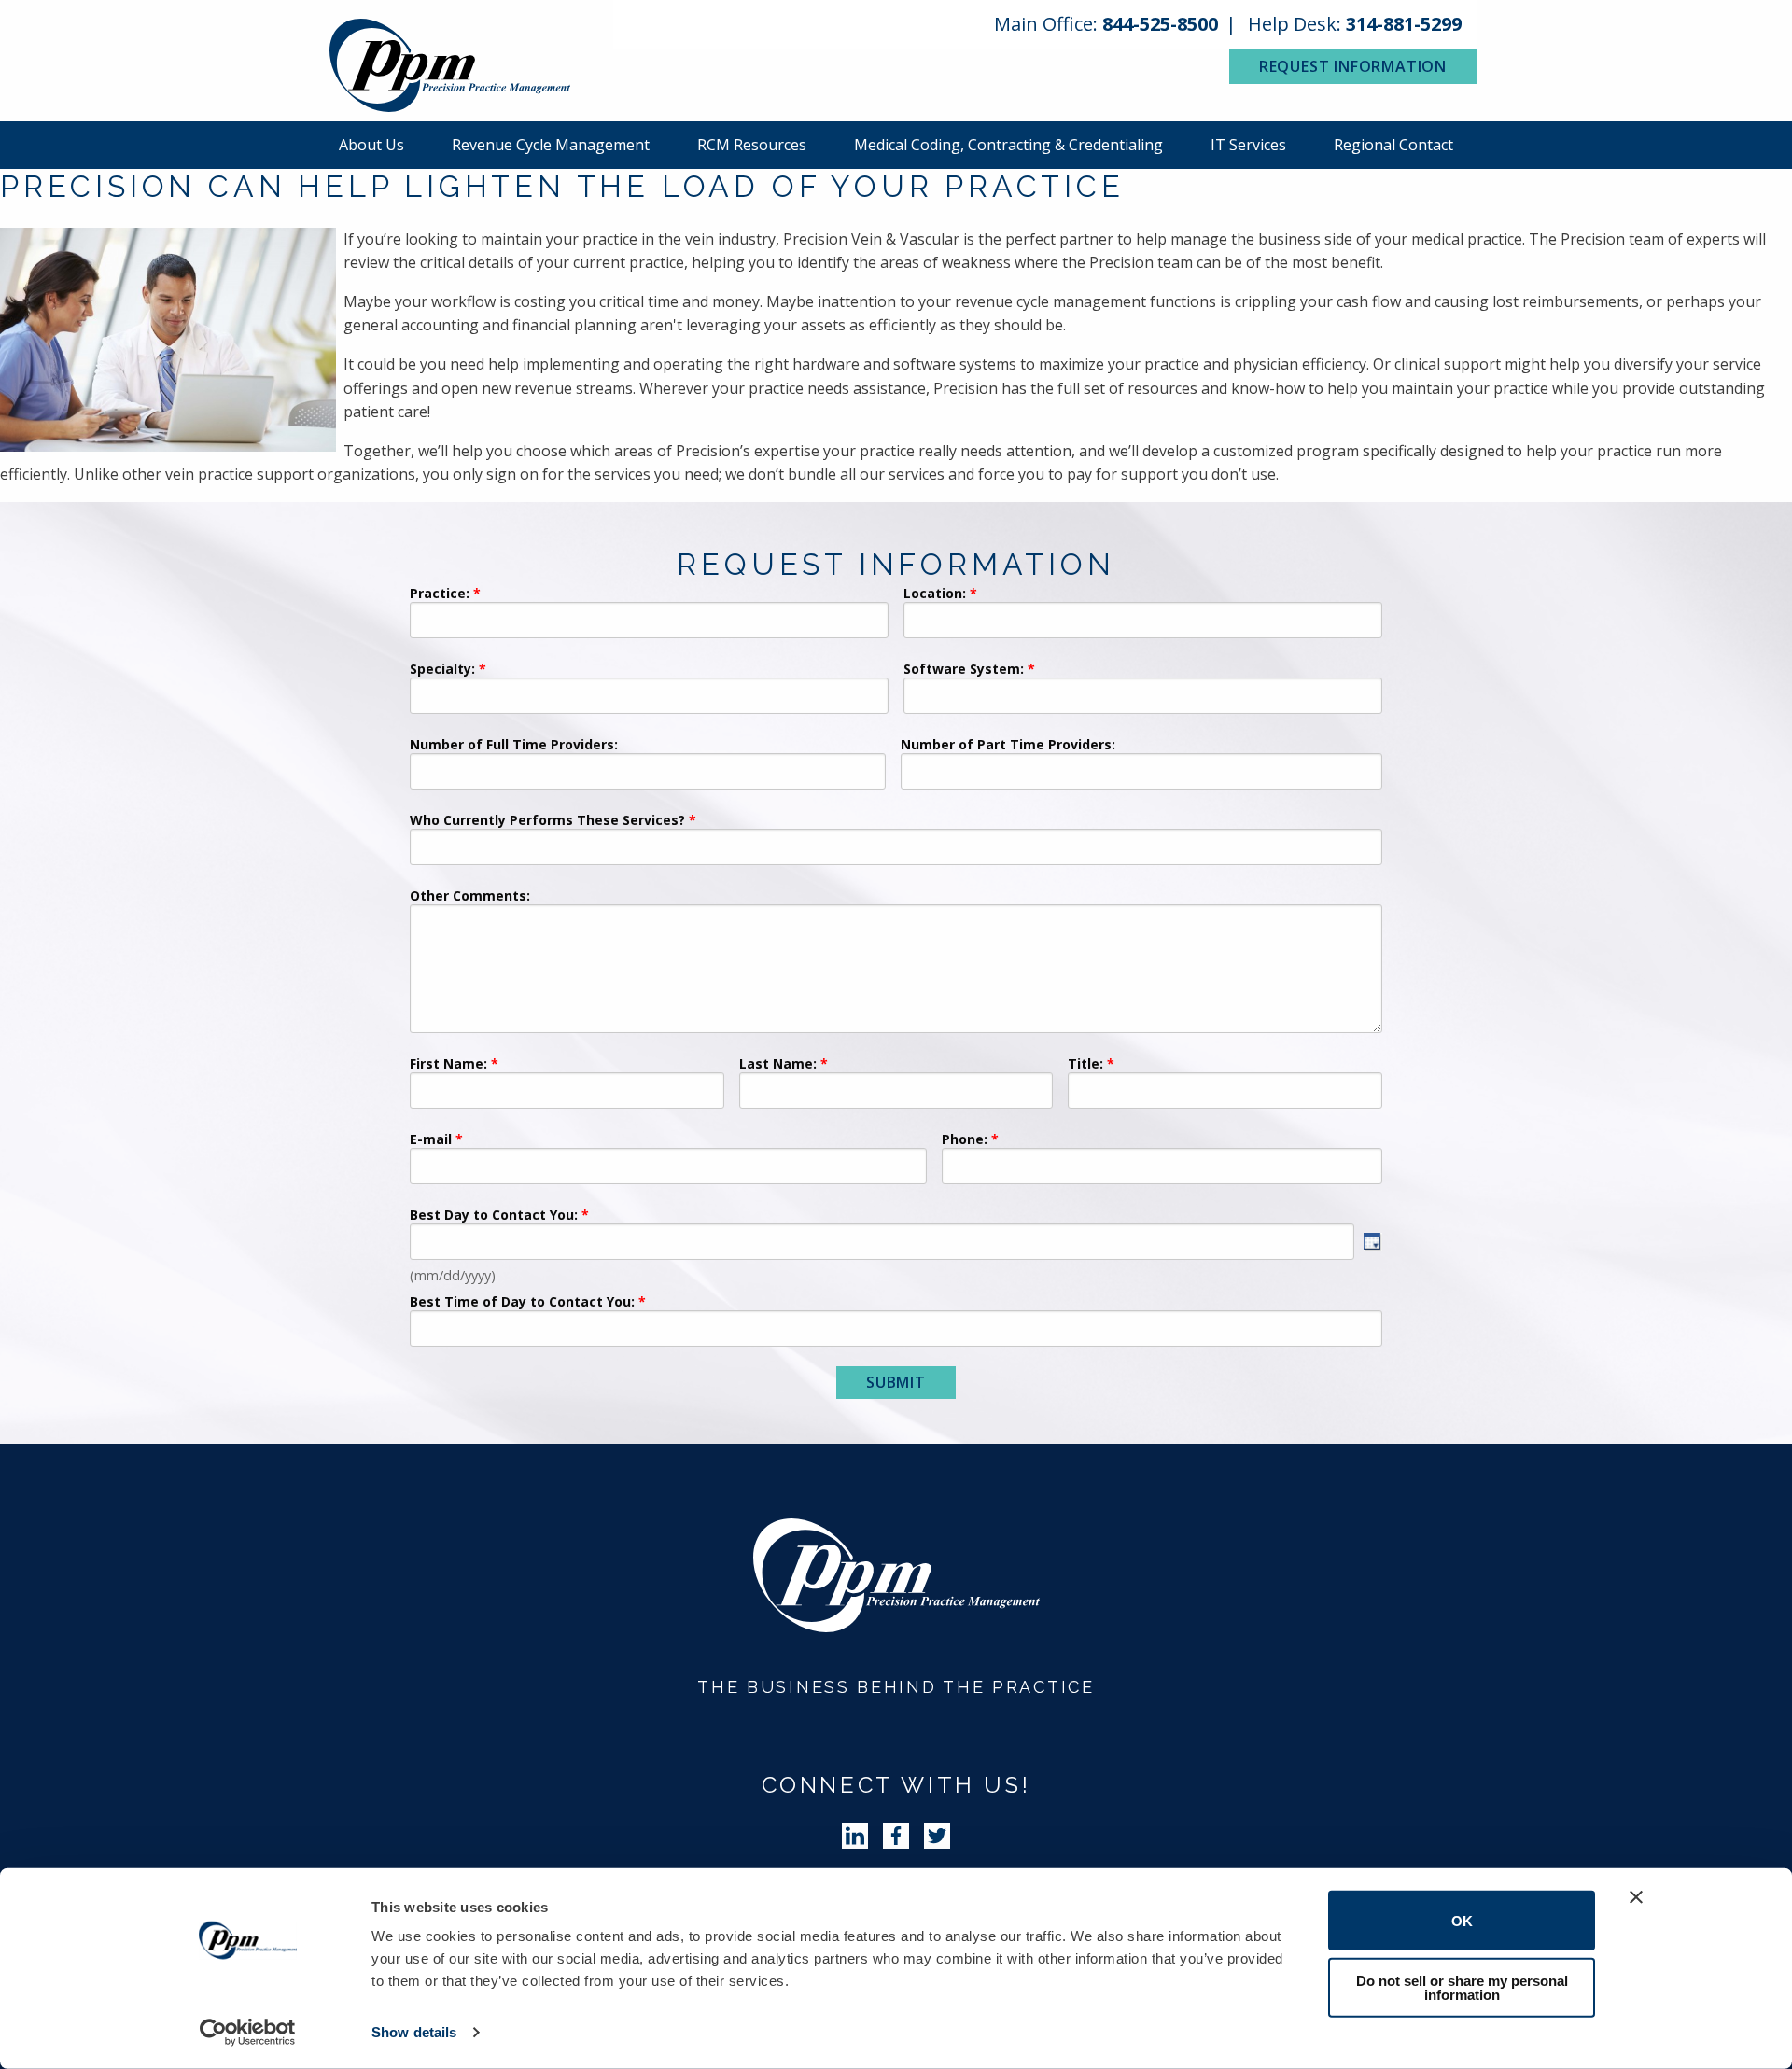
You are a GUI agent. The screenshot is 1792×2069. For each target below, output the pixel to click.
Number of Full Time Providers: (514, 746)
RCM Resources (752, 145)
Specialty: (442, 670)
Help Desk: (1355, 24)
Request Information (1353, 66)
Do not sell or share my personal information (1462, 1987)
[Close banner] (1636, 1897)
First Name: (448, 1065)
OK (1462, 1920)
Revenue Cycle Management (551, 145)
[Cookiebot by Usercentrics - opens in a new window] (248, 2033)
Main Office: (1106, 24)
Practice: (440, 594)
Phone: (965, 1140)
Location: (935, 594)
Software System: (964, 670)
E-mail (431, 1140)
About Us (371, 145)
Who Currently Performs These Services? (547, 821)
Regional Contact (1393, 145)
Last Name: (780, 1065)
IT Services (1248, 145)
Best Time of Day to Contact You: (522, 1303)
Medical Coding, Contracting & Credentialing (1008, 145)
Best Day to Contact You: (496, 1216)
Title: (1085, 1065)
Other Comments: (470, 897)
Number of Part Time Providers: (1008, 746)
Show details (414, 2032)
